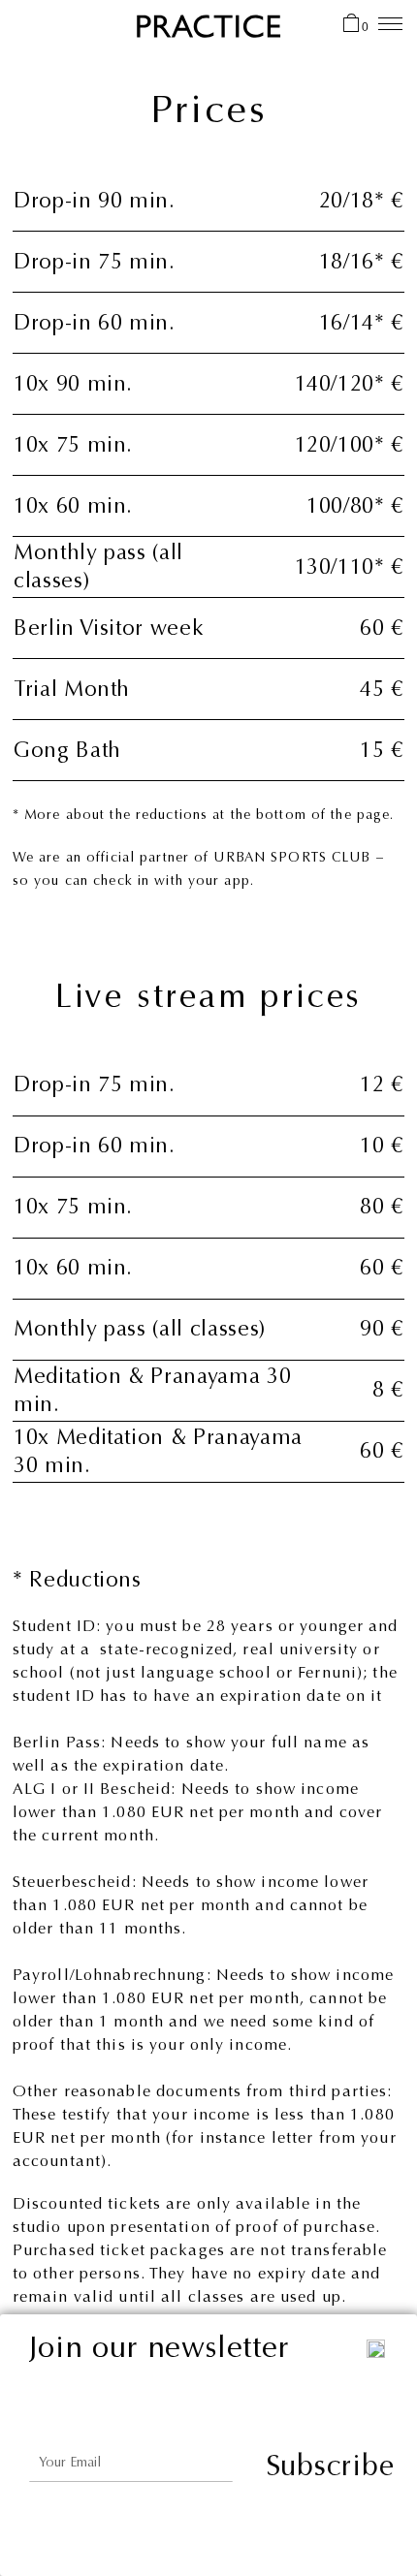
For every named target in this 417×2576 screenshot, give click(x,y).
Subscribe (330, 2466)
